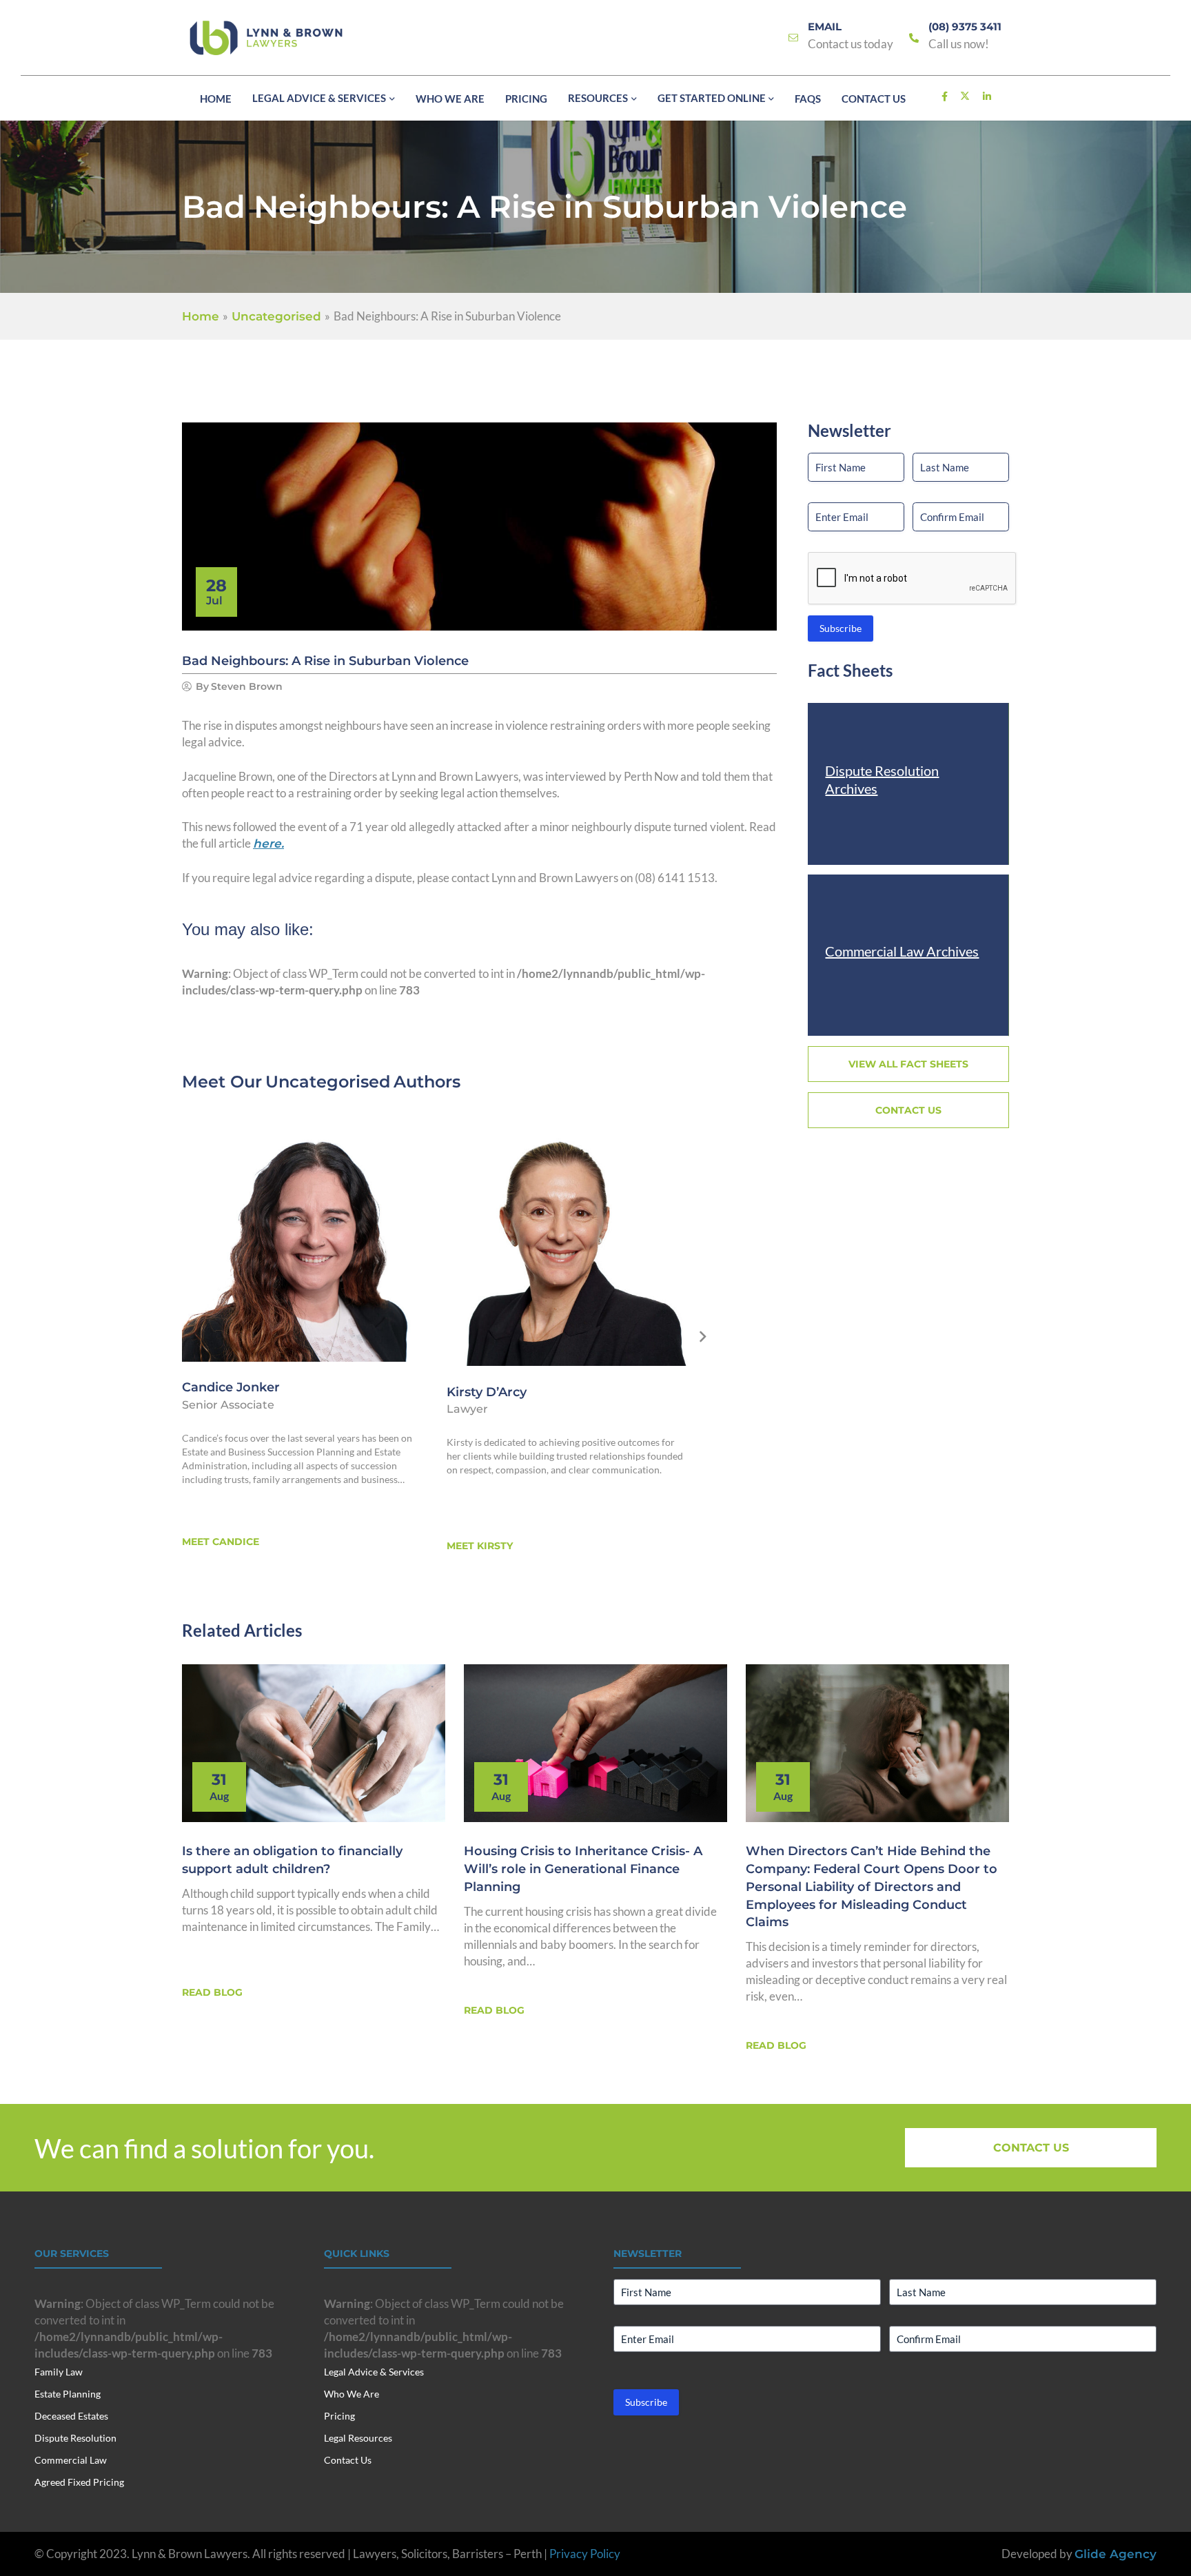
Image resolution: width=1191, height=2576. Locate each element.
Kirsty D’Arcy (487, 1392)
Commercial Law (71, 2460)
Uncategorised (328, 1082)
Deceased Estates (71, 2416)
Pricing (339, 2416)
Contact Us (348, 2460)
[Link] (793, 38)
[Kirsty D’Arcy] (567, 1243)
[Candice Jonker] (303, 1241)
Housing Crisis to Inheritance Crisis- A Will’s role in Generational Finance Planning (583, 1869)
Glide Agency (1116, 2554)
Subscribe (841, 628)
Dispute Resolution (75, 2438)
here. (268, 844)
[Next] (703, 1337)
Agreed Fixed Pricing (79, 2482)
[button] (390, 99)
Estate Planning (68, 2394)
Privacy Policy (585, 2554)
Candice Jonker (231, 1387)
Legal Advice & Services (374, 2372)
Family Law (59, 2372)
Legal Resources (358, 2438)
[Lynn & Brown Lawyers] (266, 38)
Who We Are (352, 2394)
